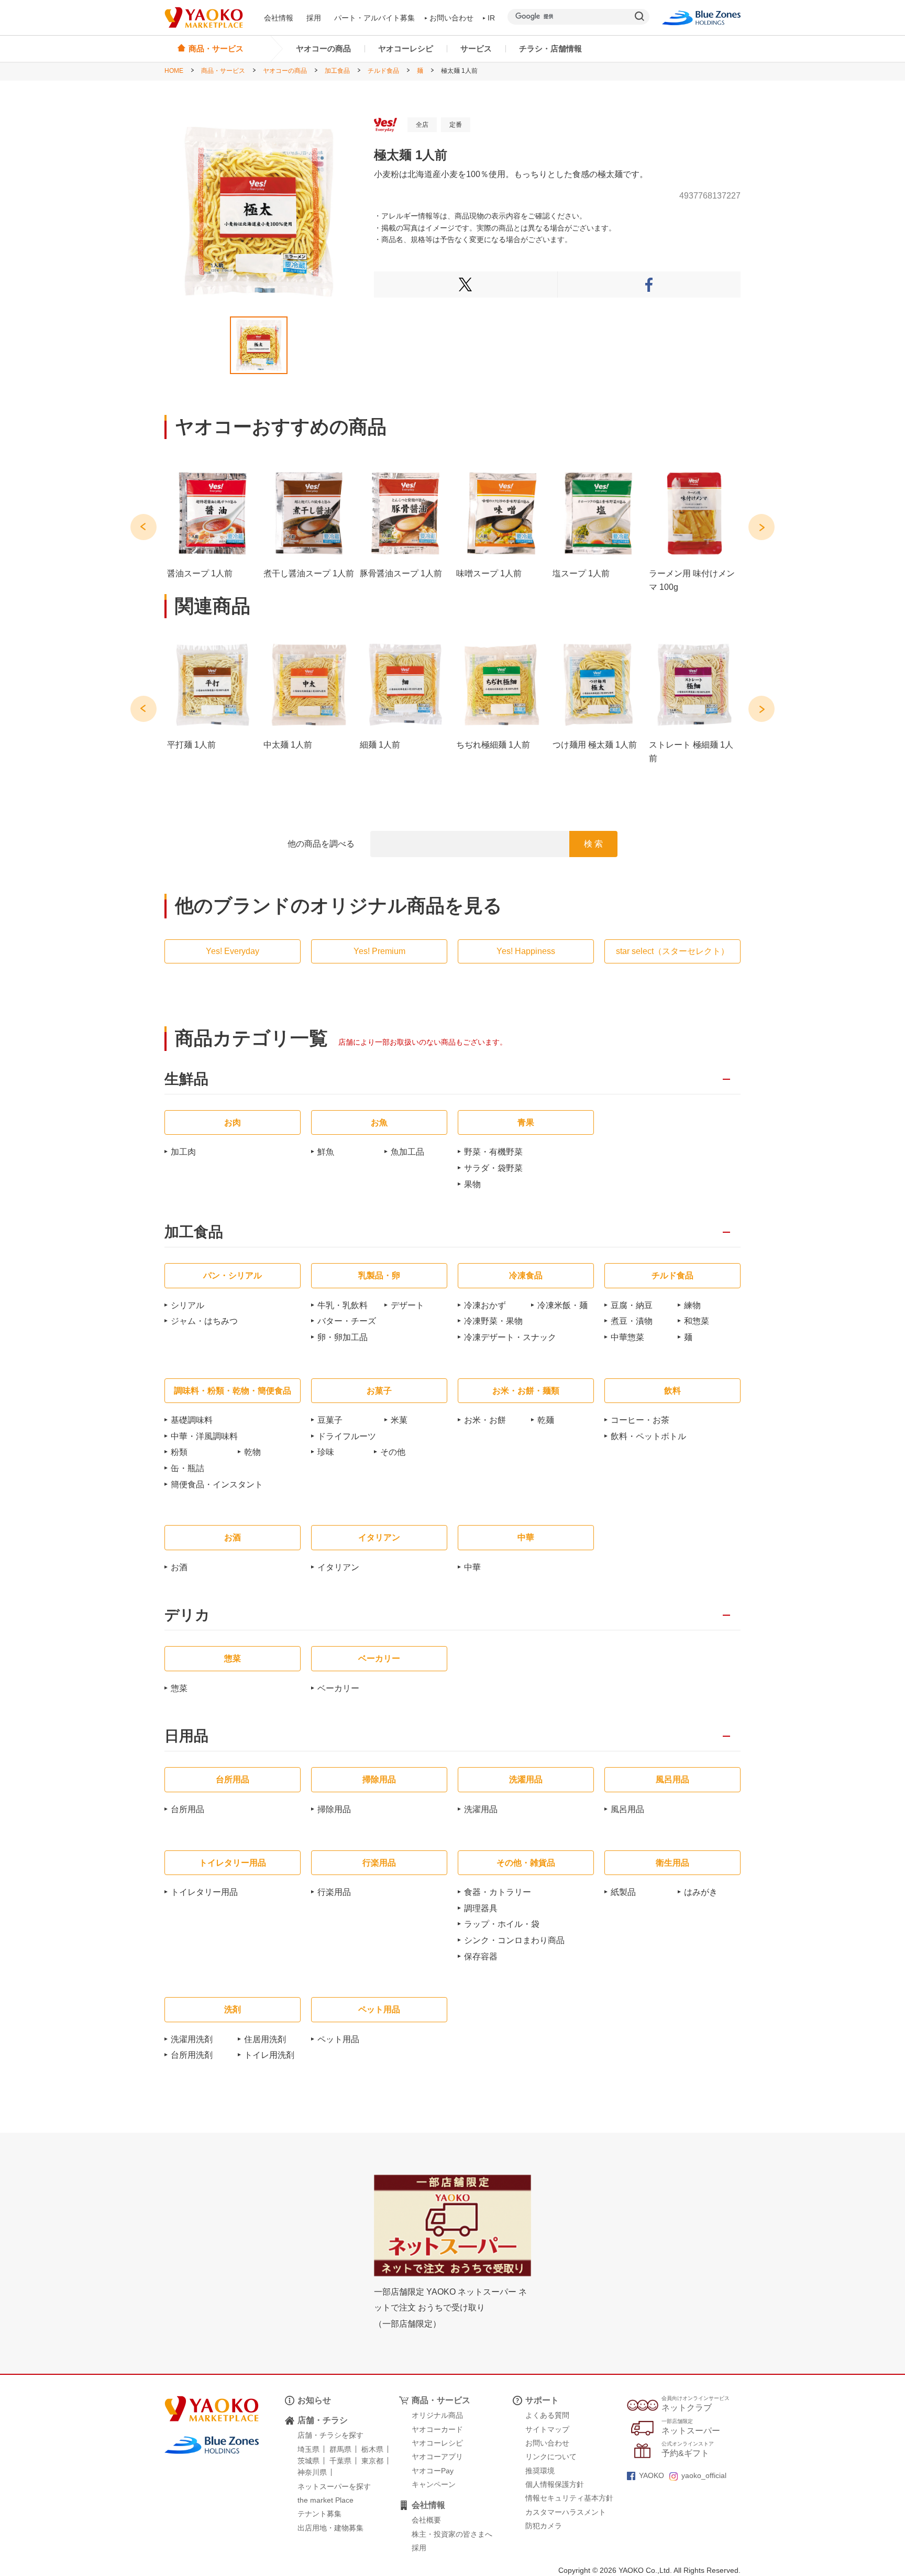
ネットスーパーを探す (334, 2486)
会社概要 (426, 2520)
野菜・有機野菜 (493, 1152)
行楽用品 (334, 1892)
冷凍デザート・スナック (510, 1337)
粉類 (179, 1452)
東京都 (372, 2461)
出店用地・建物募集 (330, 2528)
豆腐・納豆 (632, 1305)
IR (491, 18)
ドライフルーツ (347, 1436)
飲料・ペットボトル (648, 1436)
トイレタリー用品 (204, 1892)
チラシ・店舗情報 (550, 48)
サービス (476, 48)
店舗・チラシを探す (330, 2435)
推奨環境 (540, 2471)
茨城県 (308, 2461)
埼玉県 (308, 2449)
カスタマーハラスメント (566, 2512)
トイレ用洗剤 (269, 2055)
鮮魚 (326, 1152)
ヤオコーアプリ (437, 2457)
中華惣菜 (627, 1337)
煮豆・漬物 (632, 1321)
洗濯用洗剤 (192, 2039)
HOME (174, 71)
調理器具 (481, 1908)
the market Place (325, 2500)
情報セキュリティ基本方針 (569, 2498)
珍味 (326, 1452)
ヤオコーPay (433, 2471)
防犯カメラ (544, 2526)
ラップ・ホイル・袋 (502, 1924)
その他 (393, 1452)
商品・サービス (223, 71)
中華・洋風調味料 (204, 1436)
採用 (314, 18)
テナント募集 (319, 2514)
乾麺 (546, 1420)
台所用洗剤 (192, 2055)
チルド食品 (383, 71)
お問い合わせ (451, 18)
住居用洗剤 (265, 2039)
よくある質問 (547, 2415)
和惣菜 (697, 1321)
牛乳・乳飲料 (343, 1305)
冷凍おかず (485, 1305)
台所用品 (187, 1809)
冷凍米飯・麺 (562, 1305)
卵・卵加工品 (343, 1337)
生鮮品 (186, 1079)
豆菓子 (330, 1420)
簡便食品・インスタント (217, 1484)
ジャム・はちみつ (204, 1321)
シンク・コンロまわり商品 (514, 1940)
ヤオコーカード (437, 2429)
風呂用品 (627, 1809)
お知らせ (314, 2400)
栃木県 (372, 2449)
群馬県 (340, 2449)
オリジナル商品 (437, 2415)
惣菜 (179, 1688)
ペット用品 (338, 2039)
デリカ (187, 1615)
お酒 (179, 1567)
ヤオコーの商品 (323, 48)
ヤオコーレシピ (406, 48)
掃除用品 (334, 1809)
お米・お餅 (485, 1420)
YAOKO (652, 2475)
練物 (692, 1305)
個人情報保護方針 (555, 2484)
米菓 (399, 1420)
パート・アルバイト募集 (374, 18)
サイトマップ (547, 2429)
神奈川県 (312, 2472)
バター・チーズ (347, 1321)
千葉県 (340, 2461)
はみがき (701, 1892)
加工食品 (337, 71)
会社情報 (279, 18)
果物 (472, 1184)
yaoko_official (704, 2475)
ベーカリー (338, 1688)
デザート (407, 1305)
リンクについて (551, 2457)
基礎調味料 (192, 1420)
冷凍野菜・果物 (493, 1321)
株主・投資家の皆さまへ (452, 2534)
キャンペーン (434, 2484)
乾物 (252, 1452)
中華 (472, 1567)
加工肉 (183, 1152)
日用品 (186, 1736)
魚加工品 (407, 1152)
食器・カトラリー (498, 1892)
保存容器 (481, 1956)
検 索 (593, 844)
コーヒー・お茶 (640, 1420)
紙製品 (623, 1892)
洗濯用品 (481, 1809)
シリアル (187, 1305)
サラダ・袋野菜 (493, 1168)
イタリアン (338, 1567)
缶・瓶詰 (187, 1468)
